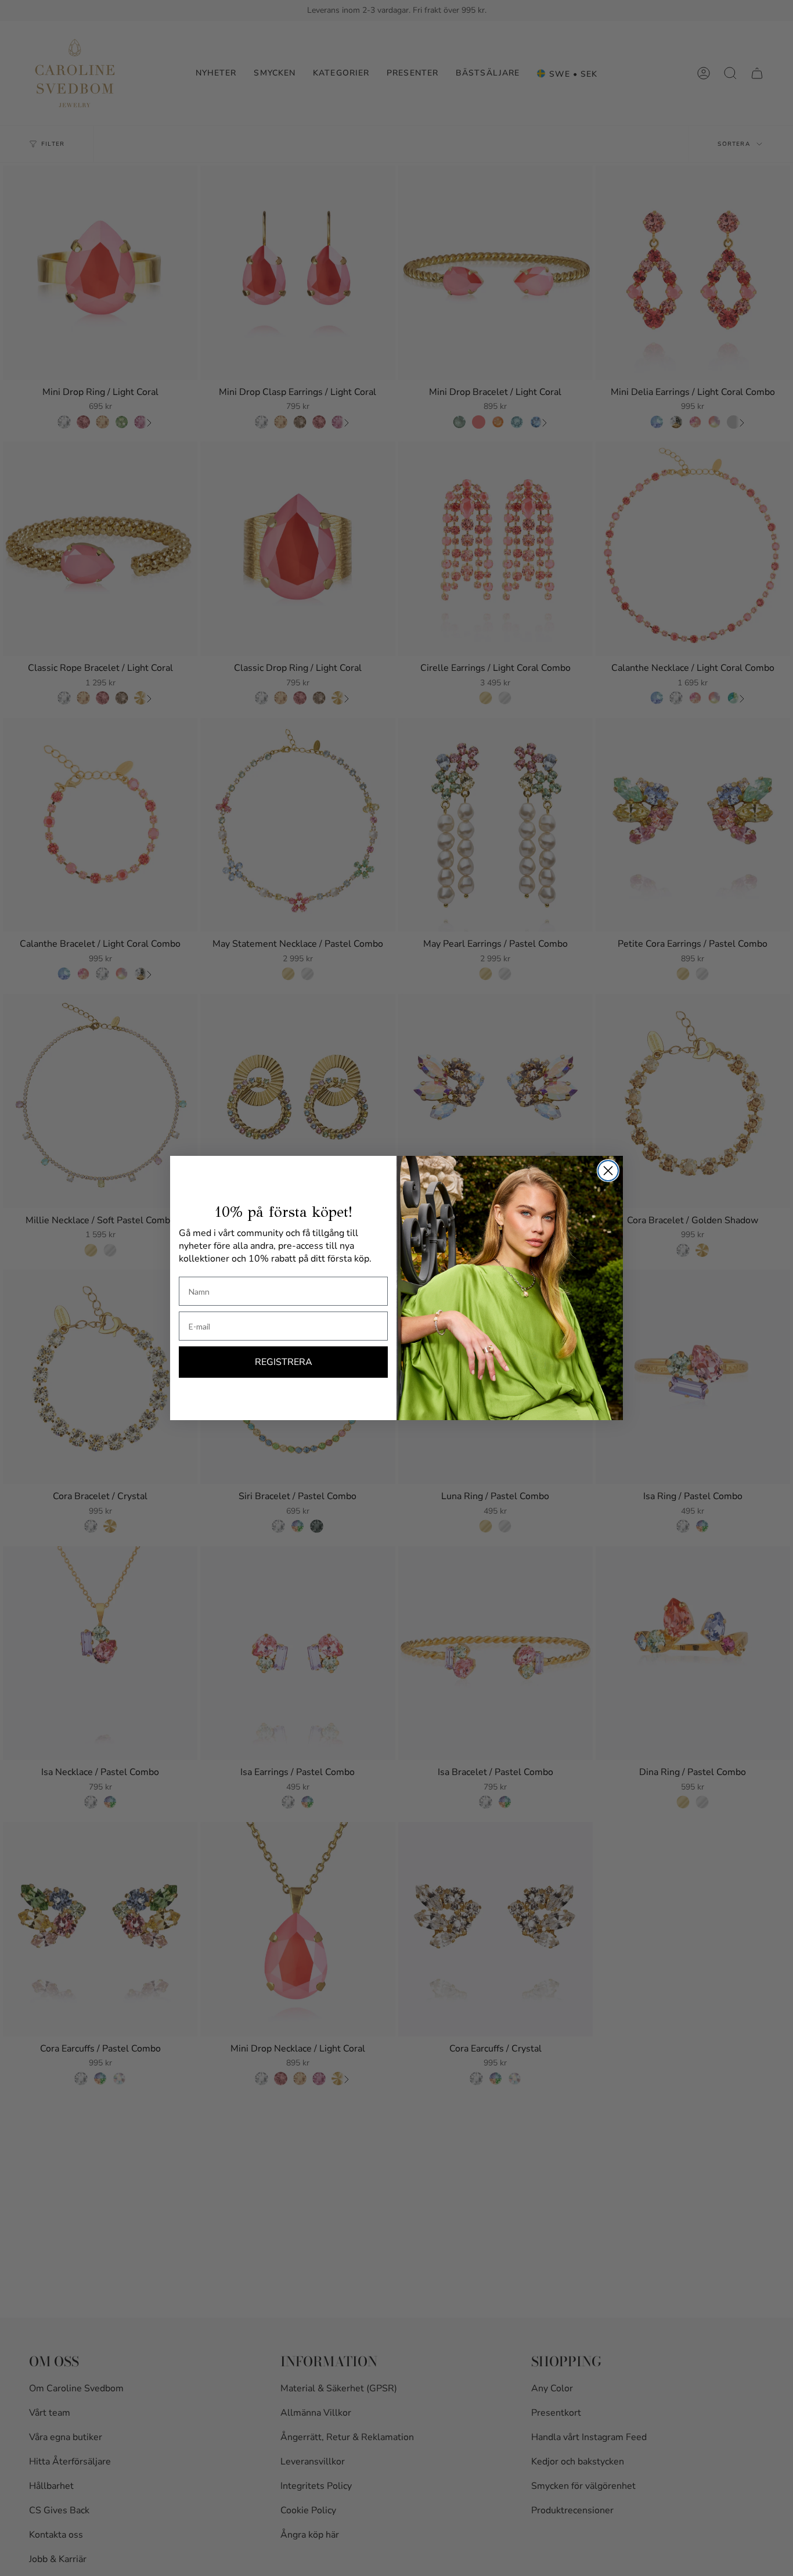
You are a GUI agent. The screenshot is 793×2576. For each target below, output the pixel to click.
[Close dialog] (608, 1171)
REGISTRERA (284, 1362)
